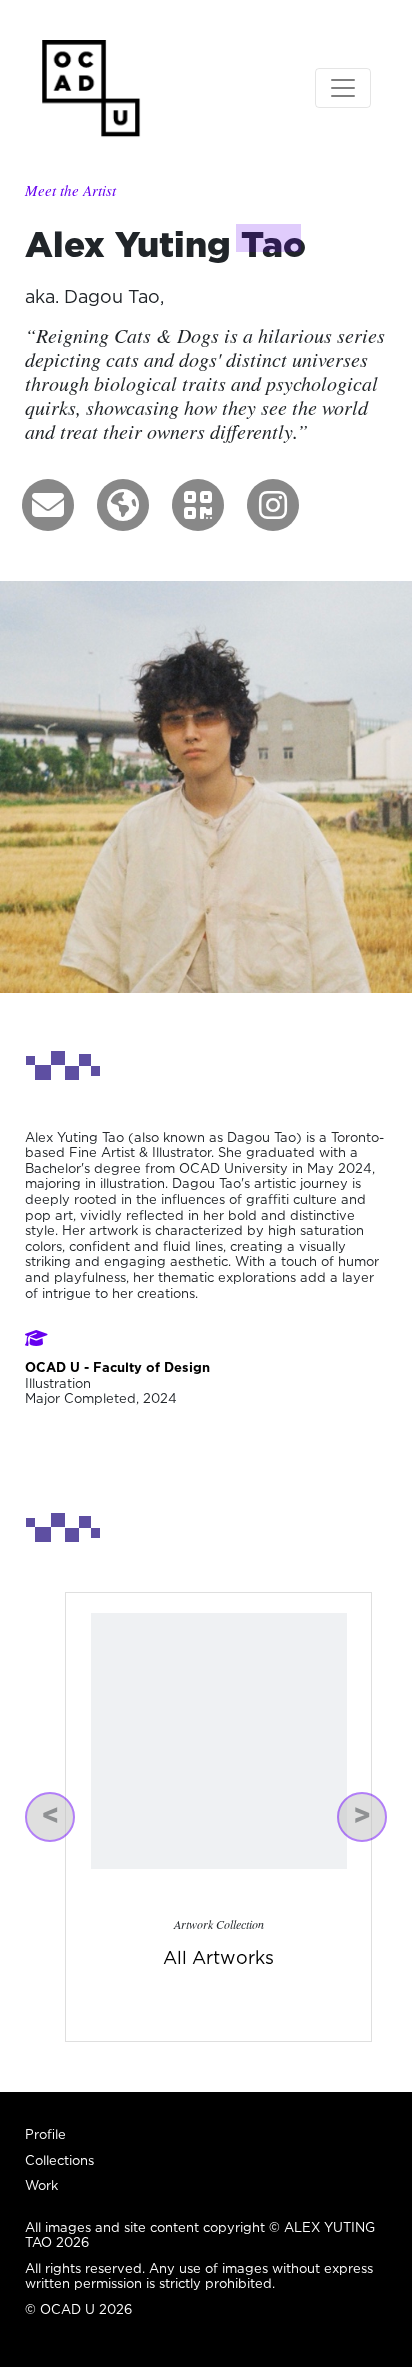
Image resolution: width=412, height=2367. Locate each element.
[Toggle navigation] (343, 88)
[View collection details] (219, 1739)
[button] (48, 505)
